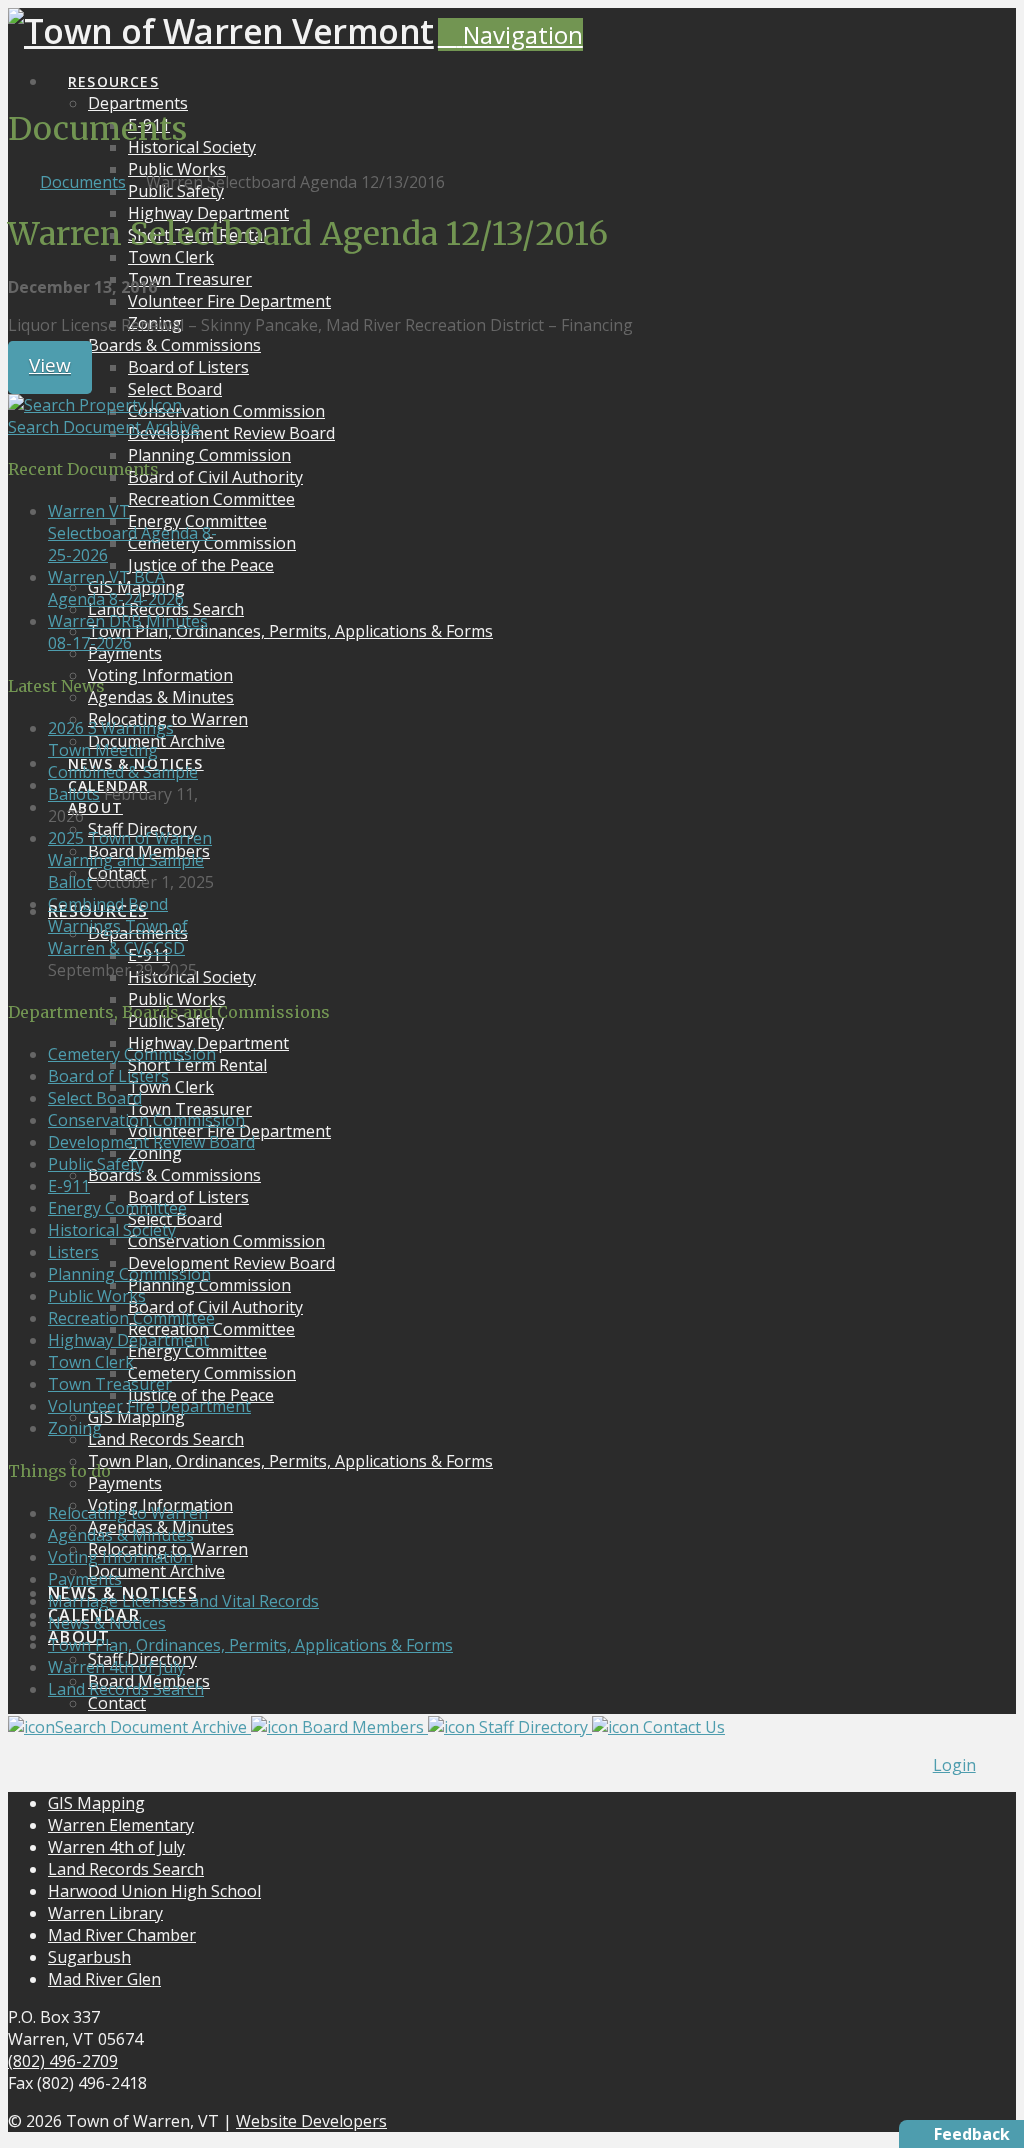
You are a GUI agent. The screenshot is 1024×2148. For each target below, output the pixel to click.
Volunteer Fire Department (149, 1406)
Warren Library (105, 1913)
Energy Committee (117, 1208)
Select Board (95, 1098)
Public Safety (96, 1164)
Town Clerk (91, 1362)
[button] (510, 34)
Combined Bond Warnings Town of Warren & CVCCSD (118, 926)
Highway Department (128, 1340)
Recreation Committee (131, 1318)
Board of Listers (108, 1076)
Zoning (75, 1428)
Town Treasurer (110, 1384)
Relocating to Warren (128, 1513)
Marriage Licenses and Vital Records (183, 1601)
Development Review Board (151, 1142)
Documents (83, 182)
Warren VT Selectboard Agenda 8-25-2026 (132, 533)
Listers (73, 1252)
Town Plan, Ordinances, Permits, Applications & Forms (250, 1645)
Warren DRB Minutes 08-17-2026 (128, 632)
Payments (85, 1579)
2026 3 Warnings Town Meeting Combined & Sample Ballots (123, 761)
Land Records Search (126, 1689)
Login (954, 1765)
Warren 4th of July (116, 1667)
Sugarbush (89, 1957)
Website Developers (311, 2121)
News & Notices (107, 1623)
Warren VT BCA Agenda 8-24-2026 (116, 588)
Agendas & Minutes (121, 1535)
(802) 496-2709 (63, 2061)
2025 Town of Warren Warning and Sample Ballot (130, 860)
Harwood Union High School (154, 1891)
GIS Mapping (96, 1803)
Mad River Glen (104, 1979)
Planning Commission (129, 1274)
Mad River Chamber (122, 1935)
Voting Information (120, 1557)
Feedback (972, 2134)
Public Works (97, 1296)
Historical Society (112, 1230)
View (50, 365)
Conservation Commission (146, 1120)
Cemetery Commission (132, 1054)
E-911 (69, 1186)
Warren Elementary (121, 1825)
